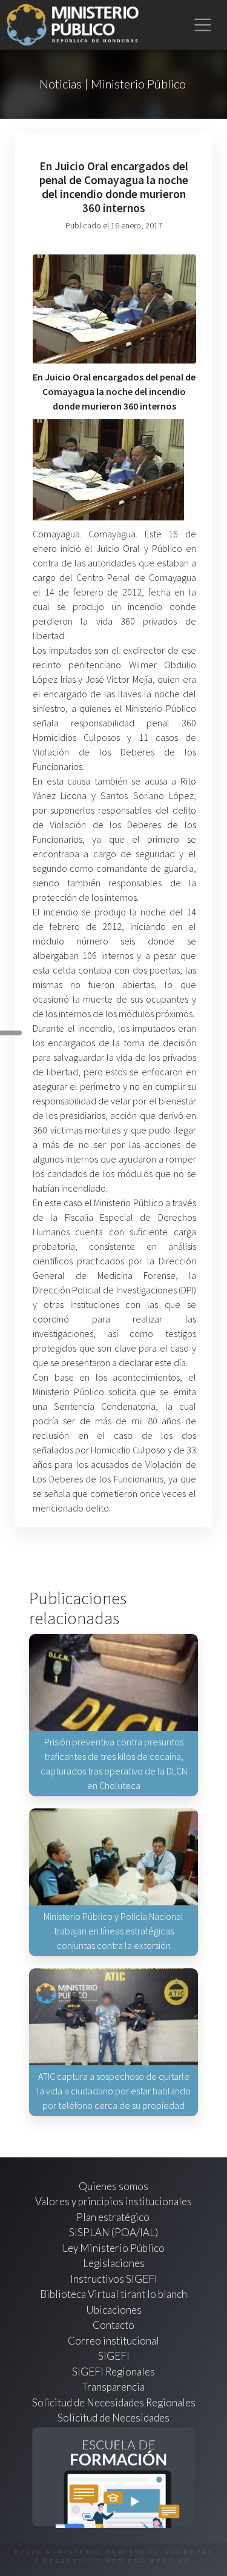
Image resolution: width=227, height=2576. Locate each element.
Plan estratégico (114, 2217)
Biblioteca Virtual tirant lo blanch (113, 2294)
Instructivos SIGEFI (114, 2279)
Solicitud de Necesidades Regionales (114, 2402)
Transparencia (113, 2387)
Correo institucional (113, 2341)
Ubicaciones (114, 2310)
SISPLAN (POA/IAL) (113, 2232)
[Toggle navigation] (203, 25)
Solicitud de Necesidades (113, 2418)
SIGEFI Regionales (113, 2372)
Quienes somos (113, 2186)
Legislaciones (114, 2263)
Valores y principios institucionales (113, 2201)
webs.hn (170, 2561)
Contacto (113, 2325)
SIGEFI (114, 2356)
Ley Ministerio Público (113, 2248)
